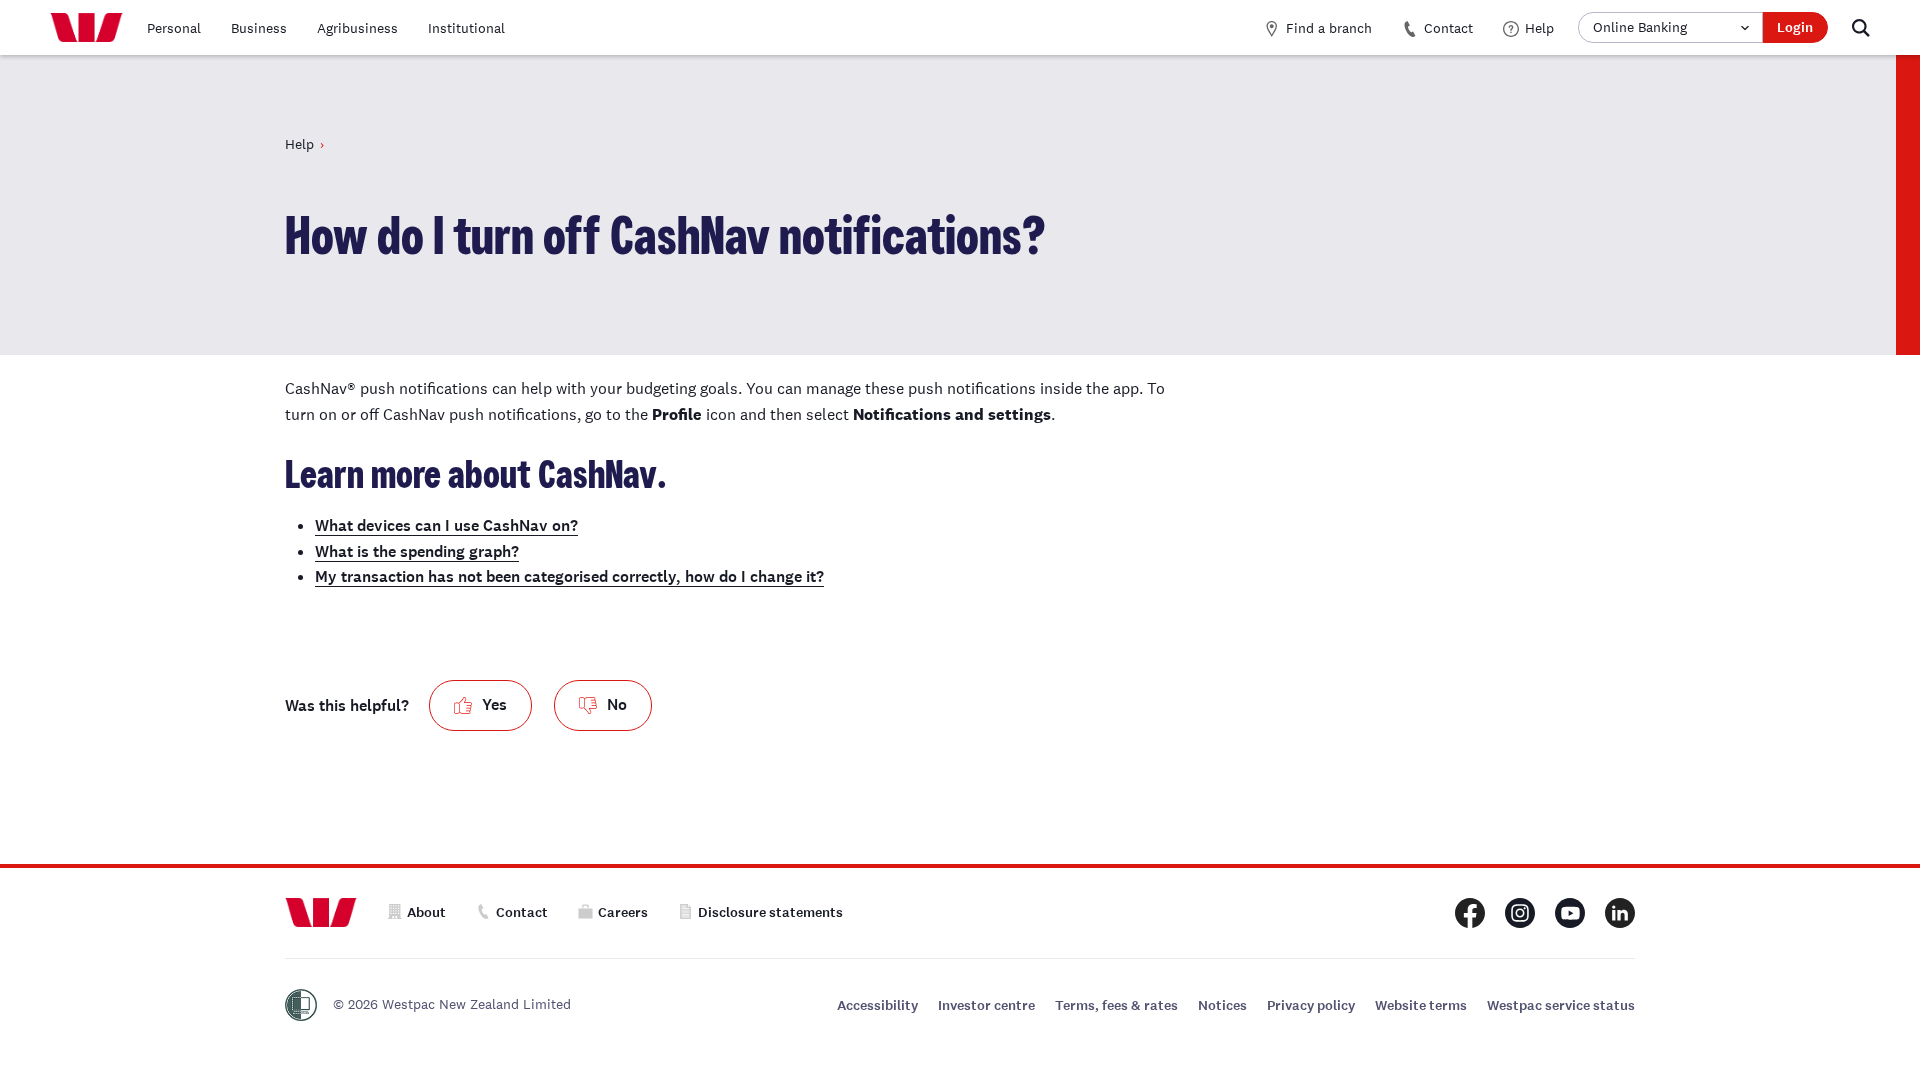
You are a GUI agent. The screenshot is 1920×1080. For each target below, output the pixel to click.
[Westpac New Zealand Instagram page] (1520, 913)
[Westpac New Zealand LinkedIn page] (1620, 913)
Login (1795, 27)
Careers (623, 912)
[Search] (1861, 27)
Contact (1448, 28)
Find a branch (1329, 28)
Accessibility (877, 1005)
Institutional (466, 28)
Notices (1222, 1005)
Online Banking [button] (1640, 27)
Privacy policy (1311, 1005)
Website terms (1421, 1005)
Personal (174, 28)
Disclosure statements (770, 912)
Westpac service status (1561, 1005)
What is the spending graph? (417, 551)
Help (1539, 28)
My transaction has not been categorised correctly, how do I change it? (569, 576)
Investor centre (986, 1005)
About (426, 912)
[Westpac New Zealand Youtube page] (1570, 913)
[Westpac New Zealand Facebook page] (1470, 913)
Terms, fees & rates (1116, 1005)
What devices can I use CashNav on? (446, 525)
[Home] (86, 28)
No (617, 704)
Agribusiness (357, 28)
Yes (494, 704)
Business (259, 28)
